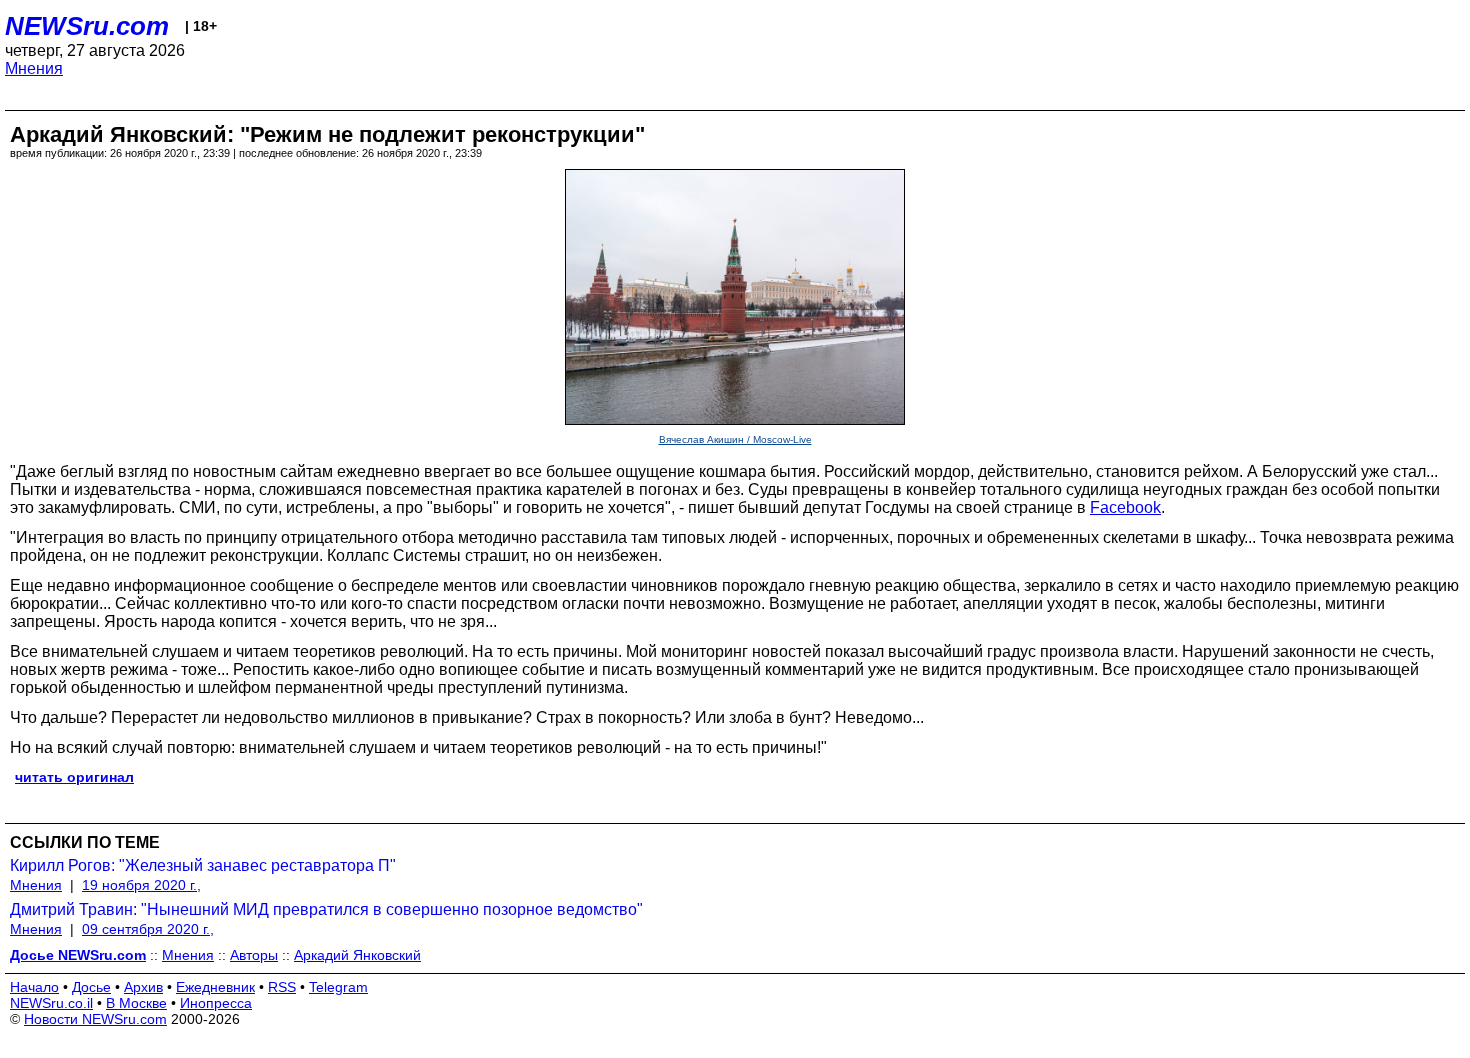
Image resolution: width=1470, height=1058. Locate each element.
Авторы (254, 955)
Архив (143, 987)
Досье (91, 987)
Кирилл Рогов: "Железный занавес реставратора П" (203, 865)
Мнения (34, 68)
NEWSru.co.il (51, 1003)
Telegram (338, 987)
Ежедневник (215, 987)
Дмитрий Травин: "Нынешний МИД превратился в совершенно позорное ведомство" (326, 909)
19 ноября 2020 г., (141, 885)
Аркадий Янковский (357, 955)
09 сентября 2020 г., (148, 929)
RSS (282, 987)
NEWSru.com (87, 26)
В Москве (136, 1003)
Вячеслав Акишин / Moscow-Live (735, 439)
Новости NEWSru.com (95, 1019)
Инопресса (216, 1003)
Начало (34, 987)
